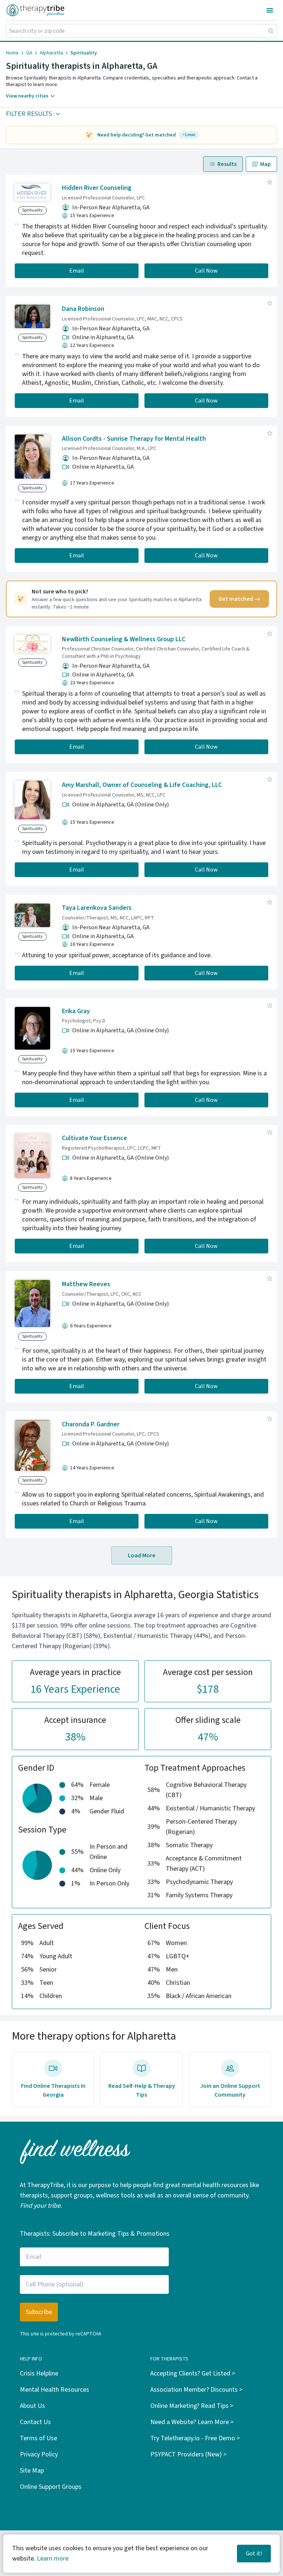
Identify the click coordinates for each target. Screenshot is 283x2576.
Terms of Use (39, 2438)
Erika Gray (76, 1011)
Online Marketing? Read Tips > (192, 2406)
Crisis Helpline (39, 2373)
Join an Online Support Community (230, 2090)
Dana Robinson (83, 309)
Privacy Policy (39, 2454)
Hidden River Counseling (97, 188)
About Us (32, 2406)
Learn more (53, 2559)
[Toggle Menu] (270, 10)
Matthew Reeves (86, 1284)
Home (12, 53)
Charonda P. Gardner (91, 1424)
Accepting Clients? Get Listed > (193, 2373)
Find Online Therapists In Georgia (53, 2090)
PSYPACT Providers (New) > (188, 2454)
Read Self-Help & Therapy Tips (142, 2090)
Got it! (254, 2554)
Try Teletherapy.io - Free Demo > (195, 2438)
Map (265, 164)
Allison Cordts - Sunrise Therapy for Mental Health (134, 439)
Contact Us (35, 2422)
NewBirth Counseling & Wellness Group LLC (124, 639)
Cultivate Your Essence (95, 1138)
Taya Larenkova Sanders (97, 908)
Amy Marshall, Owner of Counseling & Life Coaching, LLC (142, 785)
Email (77, 271)
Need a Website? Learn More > (192, 2422)
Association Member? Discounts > (196, 2390)
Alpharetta (51, 53)
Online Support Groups (51, 2487)
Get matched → (239, 599)
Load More (142, 1555)
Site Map (32, 2471)
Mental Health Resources (55, 2390)
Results (227, 164)
